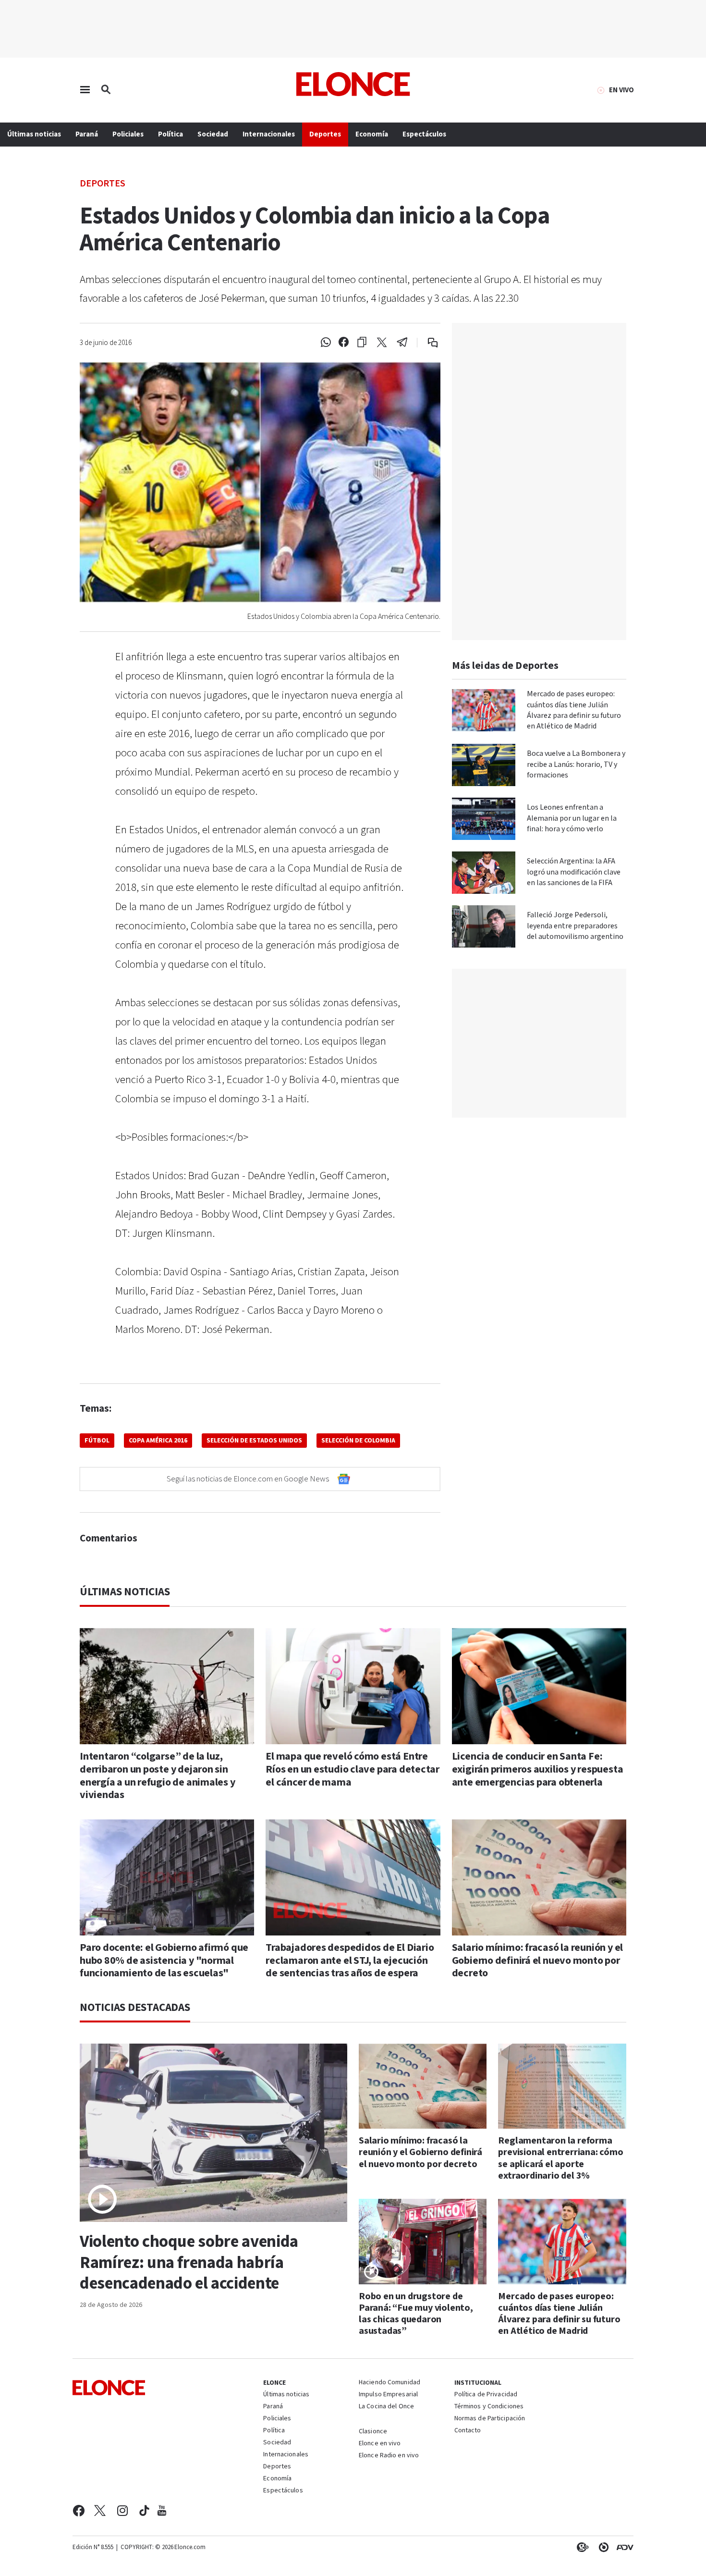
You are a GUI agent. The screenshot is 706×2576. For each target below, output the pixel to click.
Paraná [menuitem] (87, 134)
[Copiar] (362, 343)
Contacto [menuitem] (468, 2431)
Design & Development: (623, 2547)
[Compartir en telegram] (402, 343)
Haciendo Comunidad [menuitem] (390, 2383)
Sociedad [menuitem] (213, 134)
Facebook (79, 2511)
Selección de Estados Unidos (254, 1441)
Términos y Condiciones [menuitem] (489, 2407)
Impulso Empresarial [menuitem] (388, 2395)
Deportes (103, 183)
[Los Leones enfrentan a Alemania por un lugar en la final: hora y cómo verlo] (484, 819)
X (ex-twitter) (100, 2511)
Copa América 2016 (158, 1441)
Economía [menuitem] (372, 134)
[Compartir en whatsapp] (326, 343)
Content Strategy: (581, 2547)
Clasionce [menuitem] (373, 2431)
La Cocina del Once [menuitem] (386, 2407)
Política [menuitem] (170, 134)
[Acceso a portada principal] (353, 84)
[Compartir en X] (382, 343)
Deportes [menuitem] (325, 134)
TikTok (144, 2511)
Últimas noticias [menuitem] (34, 134)
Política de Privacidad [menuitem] (486, 2395)
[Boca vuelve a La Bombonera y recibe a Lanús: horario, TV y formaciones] (484, 765)
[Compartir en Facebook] (344, 343)
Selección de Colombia (358, 1441)
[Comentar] (426, 343)
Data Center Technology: (602, 2547)
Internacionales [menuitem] (269, 134)
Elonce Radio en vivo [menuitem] (389, 2456)
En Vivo (621, 90)
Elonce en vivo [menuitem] (380, 2444)
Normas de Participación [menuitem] (490, 2419)
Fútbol (97, 1441)
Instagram (123, 2511)
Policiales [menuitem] (128, 134)
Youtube (162, 2511)
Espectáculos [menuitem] (424, 134)
